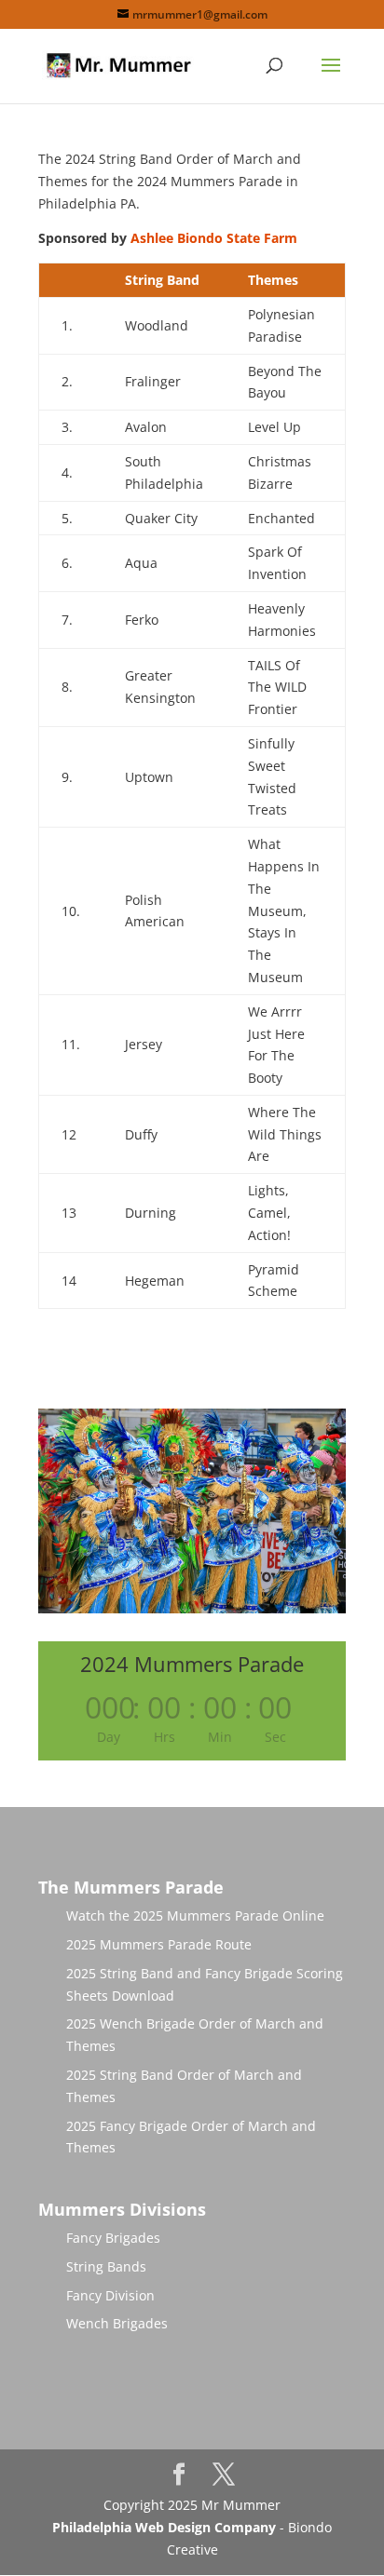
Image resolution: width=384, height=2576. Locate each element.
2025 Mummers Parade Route (159, 1944)
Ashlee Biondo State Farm (214, 238)
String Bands (106, 2266)
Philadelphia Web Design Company (164, 2527)
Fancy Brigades (113, 2238)
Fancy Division (110, 2295)
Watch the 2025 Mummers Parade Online (195, 1915)
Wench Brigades (117, 2323)
